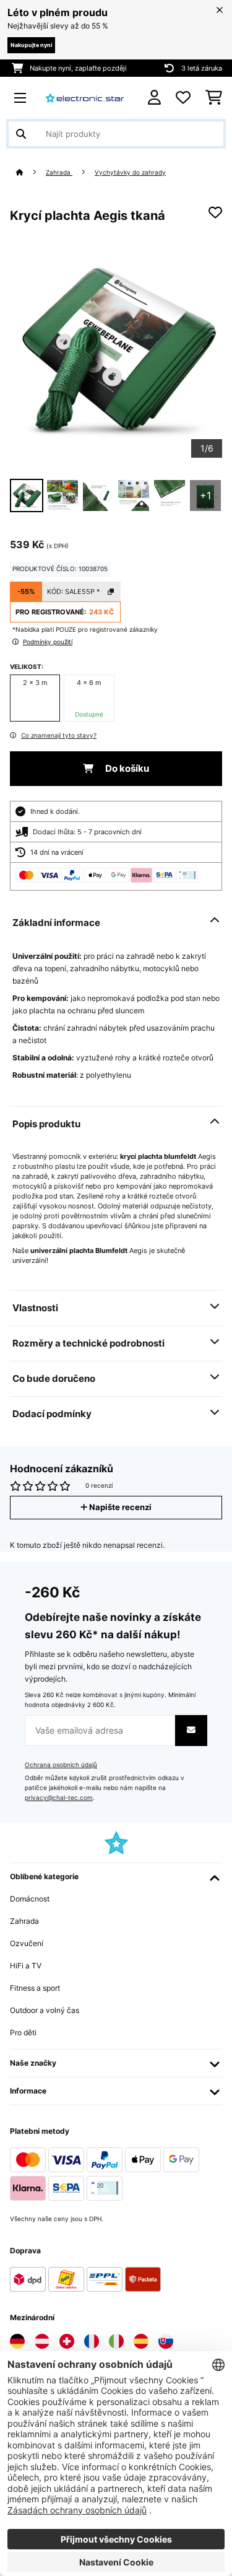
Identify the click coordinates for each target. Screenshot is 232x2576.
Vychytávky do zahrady (130, 172)
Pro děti (23, 2032)
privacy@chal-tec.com (59, 1798)
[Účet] (154, 98)
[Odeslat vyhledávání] (21, 134)
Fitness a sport (35, 1988)
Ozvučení (27, 1943)
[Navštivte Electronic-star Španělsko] (141, 2341)
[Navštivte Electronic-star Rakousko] (42, 2341)
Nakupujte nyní (31, 45)
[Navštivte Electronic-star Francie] (92, 2341)
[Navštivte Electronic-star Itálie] (116, 2341)
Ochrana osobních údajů (61, 1765)
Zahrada (59, 172)
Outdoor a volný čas (45, 2010)
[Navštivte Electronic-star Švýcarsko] (67, 2341)
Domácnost (30, 1899)
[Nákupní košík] (214, 98)
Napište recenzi (119, 1507)
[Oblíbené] (183, 98)
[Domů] (31, 172)
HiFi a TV (26, 1966)
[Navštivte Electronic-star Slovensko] (166, 2341)
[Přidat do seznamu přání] (215, 212)
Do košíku (126, 769)
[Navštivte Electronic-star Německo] (17, 2341)
